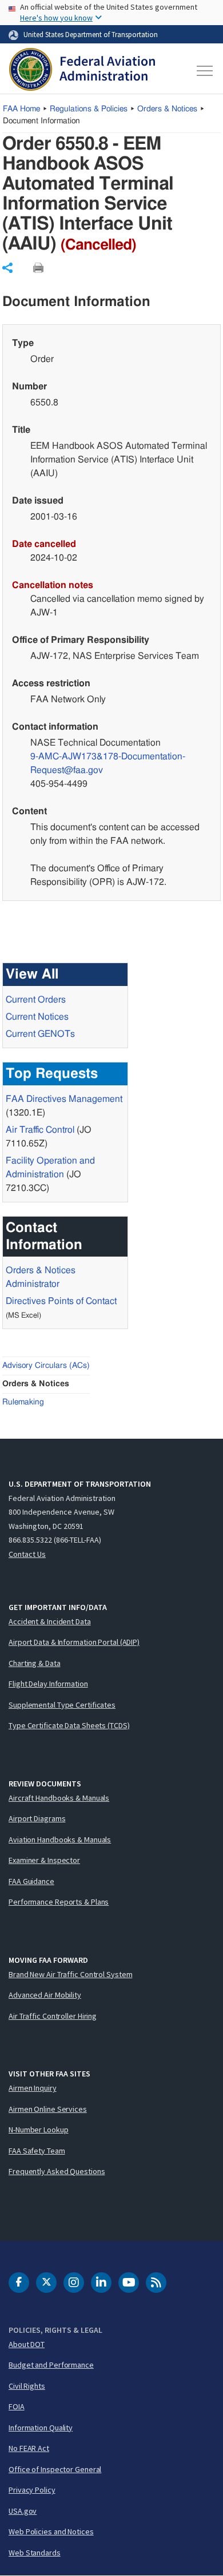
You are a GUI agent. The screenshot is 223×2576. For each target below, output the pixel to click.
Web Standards (35, 2553)
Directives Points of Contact (61, 1301)
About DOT (27, 2344)
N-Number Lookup (39, 2130)
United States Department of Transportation (91, 34)
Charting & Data (35, 1663)
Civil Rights (27, 2386)
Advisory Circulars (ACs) (46, 1366)
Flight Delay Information (48, 1684)
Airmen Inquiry (33, 2088)
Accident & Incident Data (50, 1621)
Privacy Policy (32, 2490)
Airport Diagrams (37, 1818)
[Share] (7, 268)
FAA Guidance (31, 1881)
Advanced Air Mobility (45, 1995)
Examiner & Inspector (44, 1860)
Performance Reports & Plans (59, 1902)
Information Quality (41, 2428)
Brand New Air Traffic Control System (70, 1974)
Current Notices (37, 1017)
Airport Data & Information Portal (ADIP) (74, 1642)
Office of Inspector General (55, 2469)
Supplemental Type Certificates (62, 1705)
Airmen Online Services (48, 2109)
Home (21, 109)
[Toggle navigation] (204, 71)
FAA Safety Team (37, 2151)
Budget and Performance (51, 2365)
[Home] (82, 71)
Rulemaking (23, 1402)
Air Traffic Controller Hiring (53, 2016)
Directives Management (64, 1099)
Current (40, 1034)
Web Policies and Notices (51, 2531)
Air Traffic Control (40, 1130)
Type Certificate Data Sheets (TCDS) (69, 1725)
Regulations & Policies (89, 109)
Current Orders (36, 1000)
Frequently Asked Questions (57, 2171)
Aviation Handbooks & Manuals (60, 1840)
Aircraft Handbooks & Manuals (59, 1798)
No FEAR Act (29, 2448)
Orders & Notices (167, 109)
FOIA (17, 2406)
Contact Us (27, 1554)
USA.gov (23, 2511)
